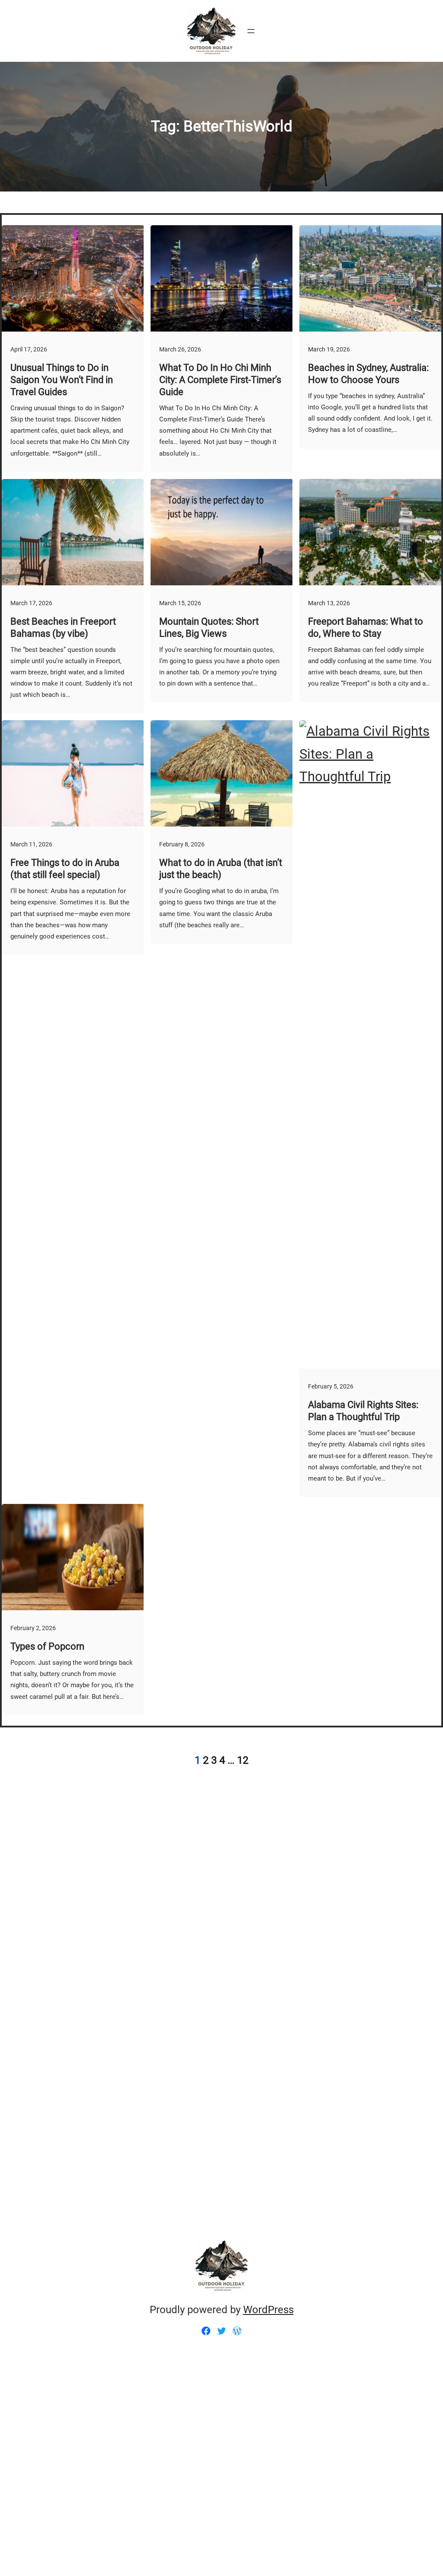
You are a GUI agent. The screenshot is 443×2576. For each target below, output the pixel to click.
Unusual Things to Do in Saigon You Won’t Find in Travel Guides (62, 380)
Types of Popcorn (47, 1646)
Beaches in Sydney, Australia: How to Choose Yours (368, 374)
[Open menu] (251, 31)
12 (243, 1760)
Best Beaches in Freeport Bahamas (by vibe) (63, 627)
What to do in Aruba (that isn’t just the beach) (221, 869)
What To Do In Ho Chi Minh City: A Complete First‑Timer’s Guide (220, 380)
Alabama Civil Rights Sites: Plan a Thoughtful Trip (363, 1411)
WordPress (268, 2310)
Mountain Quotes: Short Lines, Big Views (209, 627)
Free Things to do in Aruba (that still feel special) (65, 869)
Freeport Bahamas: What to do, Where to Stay (366, 627)
